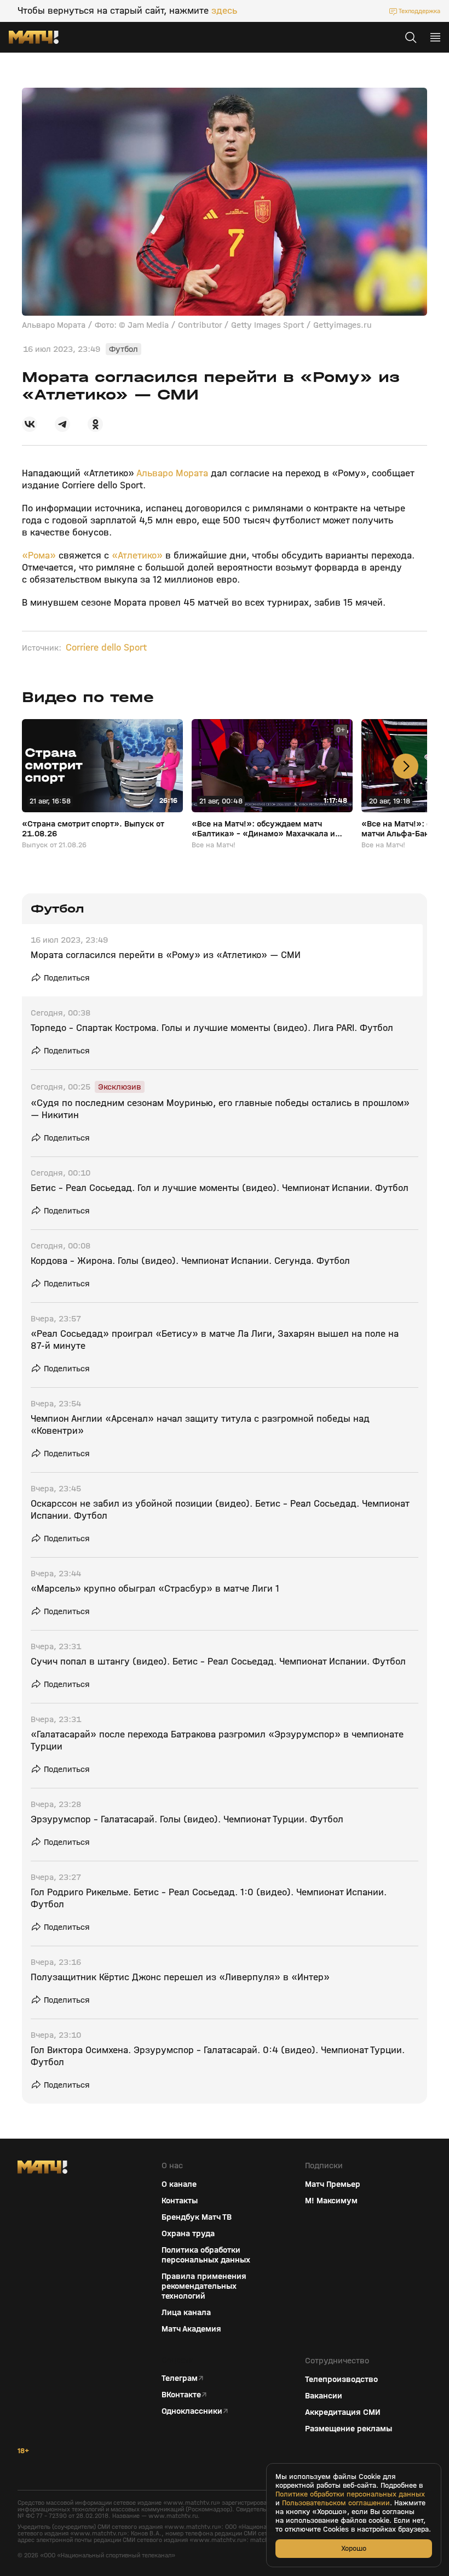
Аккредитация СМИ (343, 2412)
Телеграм (180, 2378)
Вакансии (324, 2396)
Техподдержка (419, 11)
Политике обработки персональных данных (350, 2494)
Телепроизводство (341, 2379)
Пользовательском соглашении (336, 2503)
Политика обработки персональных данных (206, 2255)
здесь (224, 11)
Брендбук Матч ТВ (197, 2217)
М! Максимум (331, 2201)
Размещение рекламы (349, 2429)
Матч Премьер (333, 2184)
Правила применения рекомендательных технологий (204, 2286)
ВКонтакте (181, 2395)
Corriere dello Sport (106, 648)
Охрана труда (188, 2233)
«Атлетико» (137, 555)
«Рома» (39, 555)
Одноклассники (192, 2411)
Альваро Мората (172, 473)
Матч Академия (191, 2329)
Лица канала (186, 2312)
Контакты (180, 2201)
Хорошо (354, 2548)
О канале (179, 2184)
